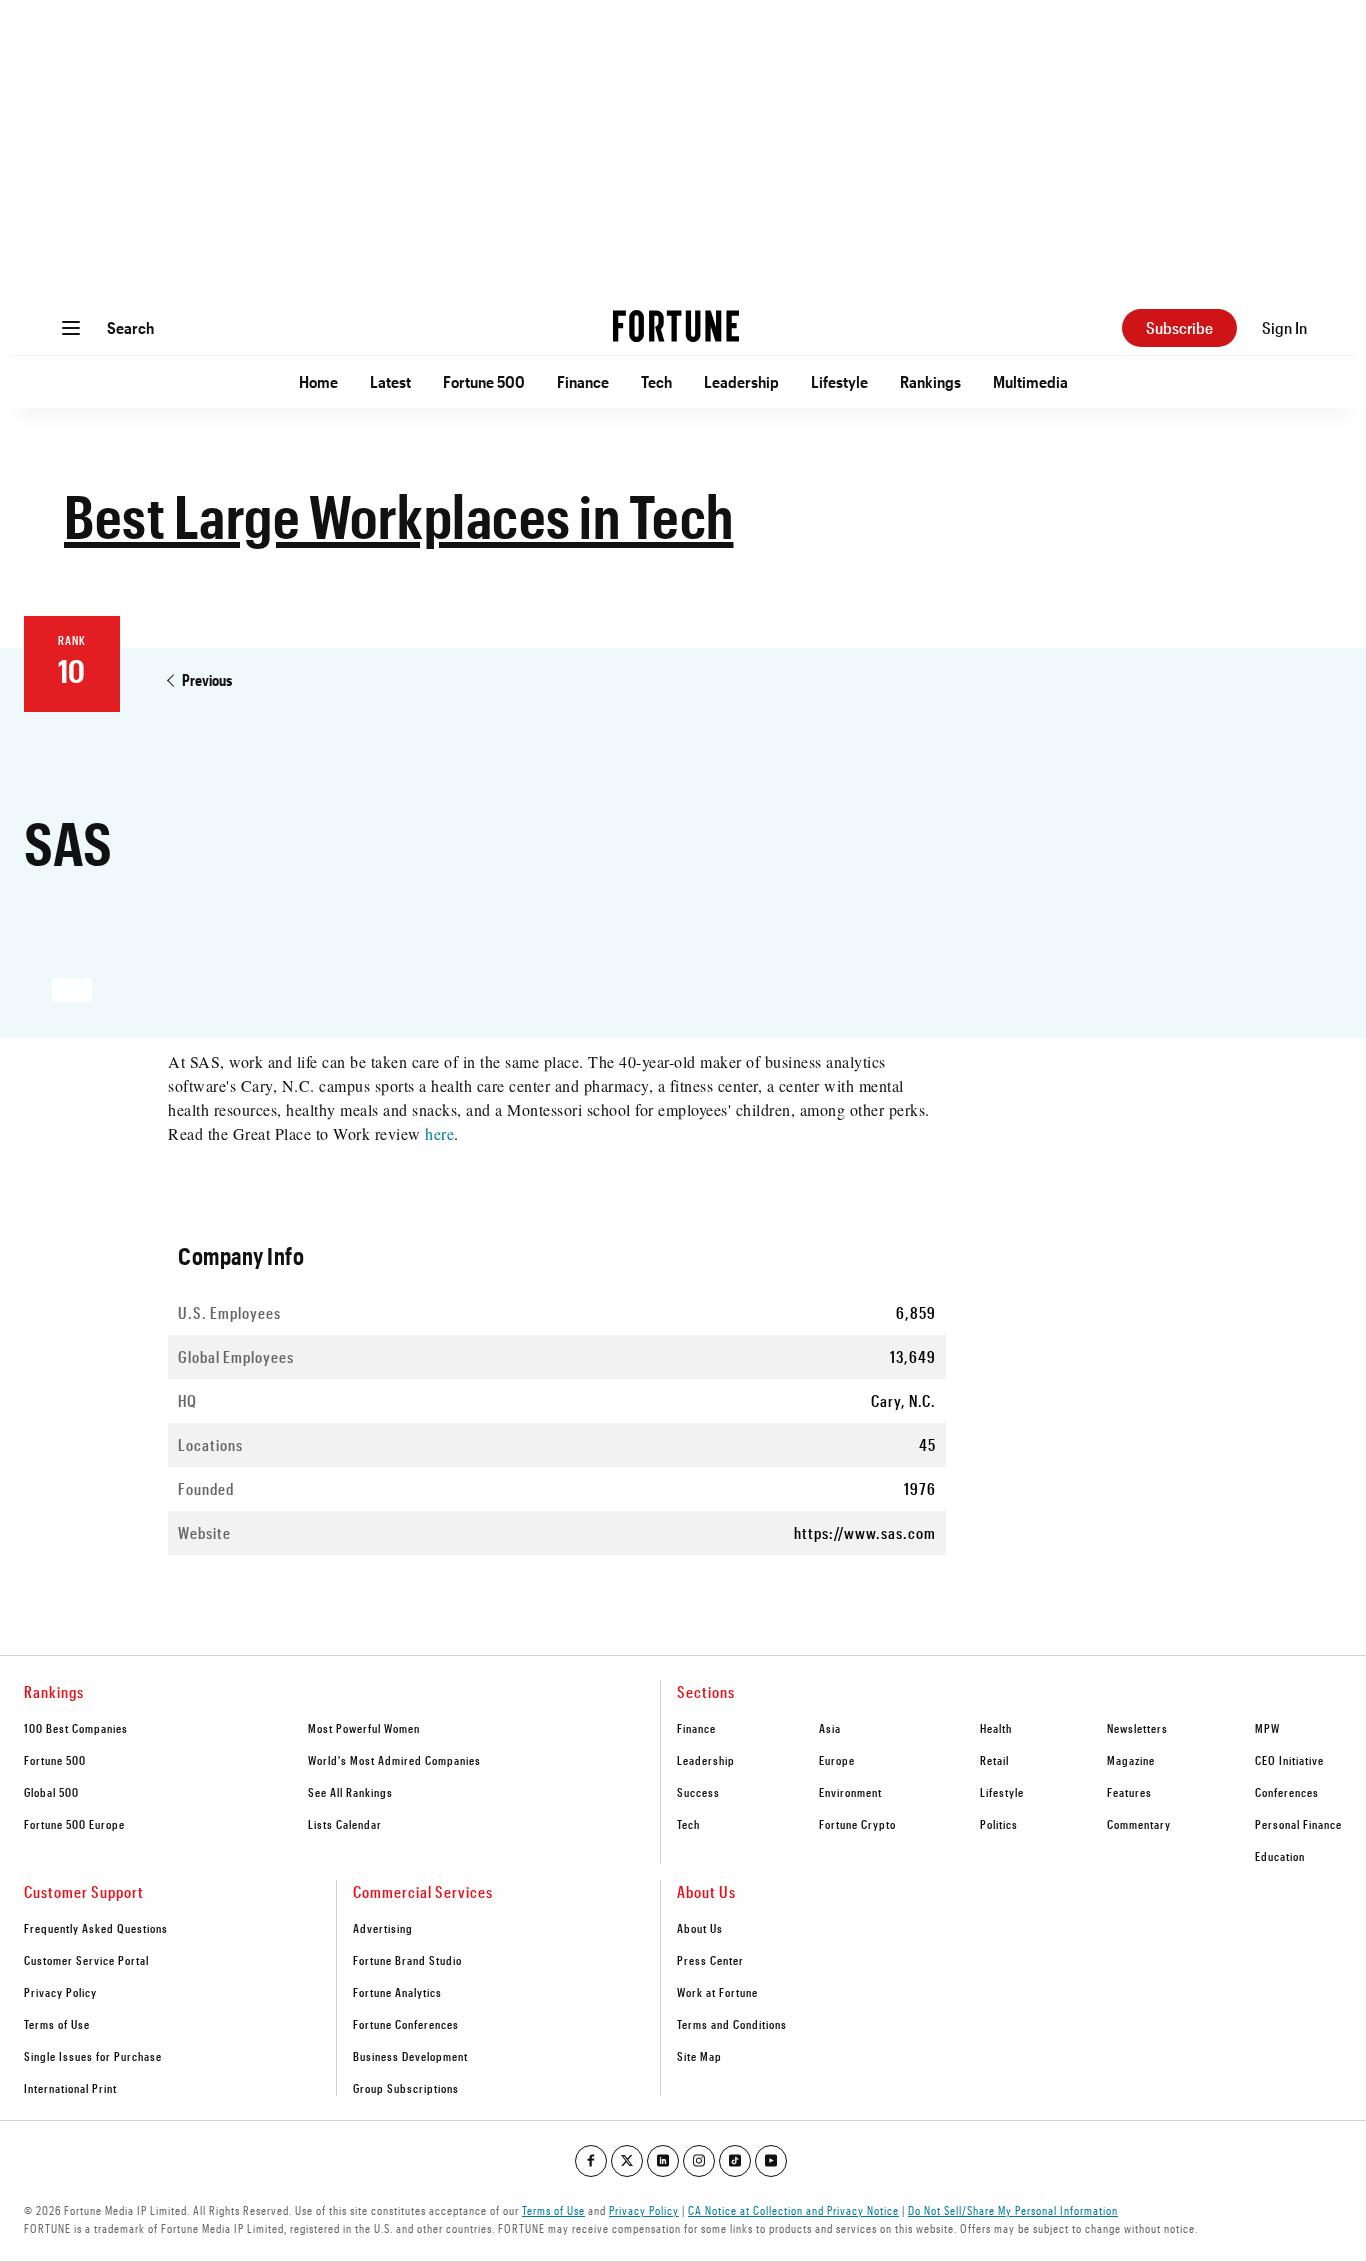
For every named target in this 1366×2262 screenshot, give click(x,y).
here (439, 1133)
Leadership (741, 381)
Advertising (383, 1928)
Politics (999, 1824)
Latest (390, 381)
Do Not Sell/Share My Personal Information (1013, 2210)
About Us (700, 1928)
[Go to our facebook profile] (591, 2161)
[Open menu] (71, 328)
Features (1129, 1792)
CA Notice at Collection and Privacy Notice (793, 2210)
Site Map (699, 2056)
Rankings (930, 381)
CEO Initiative (1289, 1760)
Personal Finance (1298, 1824)
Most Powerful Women (364, 1728)
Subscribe (1179, 327)
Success (698, 1792)
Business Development (410, 2056)
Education (1280, 1856)
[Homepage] (676, 328)
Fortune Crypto (857, 1824)
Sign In (1284, 327)
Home (318, 381)
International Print (70, 2088)
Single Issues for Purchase (93, 2056)
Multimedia (1030, 381)
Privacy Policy (60, 1992)
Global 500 (51, 1792)
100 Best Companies (76, 1728)
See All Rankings (350, 1792)
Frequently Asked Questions (96, 1928)
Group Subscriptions (406, 2088)
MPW (1267, 1728)
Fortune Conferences (406, 2024)
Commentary (1139, 1824)
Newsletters (1137, 1728)
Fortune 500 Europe (74, 1824)
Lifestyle (839, 381)
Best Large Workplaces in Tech (399, 515)
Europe (837, 1760)
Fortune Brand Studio (407, 1960)
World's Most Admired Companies (394, 1760)
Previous (207, 679)
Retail (994, 1760)
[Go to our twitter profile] (627, 2161)
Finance (583, 381)
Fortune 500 (484, 381)
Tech (656, 381)
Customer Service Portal (86, 1960)
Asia (830, 1728)
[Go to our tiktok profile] (735, 2161)
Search (130, 327)
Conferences (1287, 1792)
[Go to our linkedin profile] (663, 2161)
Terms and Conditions (732, 2024)
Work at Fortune (717, 1992)
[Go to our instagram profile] (699, 2161)
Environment (850, 1792)
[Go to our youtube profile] (771, 2161)
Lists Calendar (345, 1824)
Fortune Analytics (397, 1992)
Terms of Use (57, 2024)
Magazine (1131, 1760)
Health (996, 1728)
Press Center (710, 1960)
